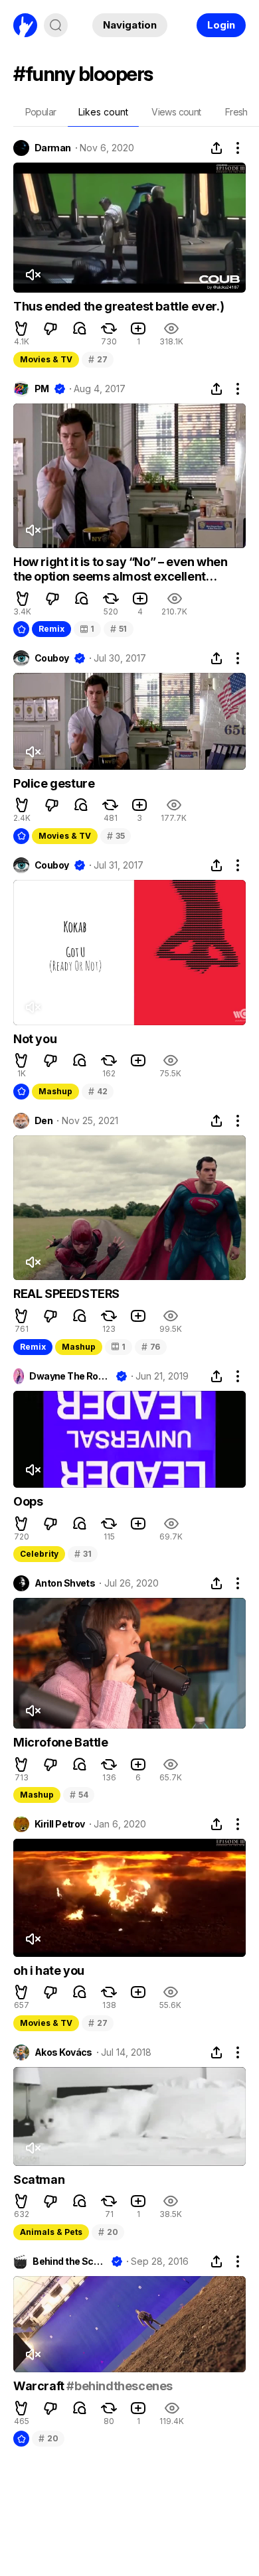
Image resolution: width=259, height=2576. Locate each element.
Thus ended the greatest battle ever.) (119, 306)
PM (42, 389)
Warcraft (40, 2386)
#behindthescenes (120, 2386)
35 (116, 836)
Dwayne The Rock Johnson (70, 1376)
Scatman (39, 2180)
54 (79, 1795)
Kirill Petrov (60, 1824)
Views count (176, 112)
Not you (35, 1039)
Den (43, 1121)
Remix (51, 629)
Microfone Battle (61, 1742)
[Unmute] (33, 275)
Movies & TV (46, 359)
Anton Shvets (65, 1583)
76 (151, 1347)
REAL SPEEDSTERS (66, 1294)
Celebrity (39, 1554)
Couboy (52, 658)
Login (221, 25)
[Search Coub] (56, 25)
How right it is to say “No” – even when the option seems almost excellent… (120, 569)
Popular (41, 112)
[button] (21, 328)
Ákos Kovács (63, 2052)
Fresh (236, 112)
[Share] (216, 148)
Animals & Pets (51, 2232)
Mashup (55, 1091)
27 (98, 359)
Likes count (103, 112)
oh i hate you (49, 1970)
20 (108, 2232)
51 (119, 629)
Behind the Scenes (69, 2261)
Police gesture (54, 783)
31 (83, 1554)
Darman (53, 148)
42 (98, 1091)
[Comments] (80, 328)
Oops (28, 1501)
